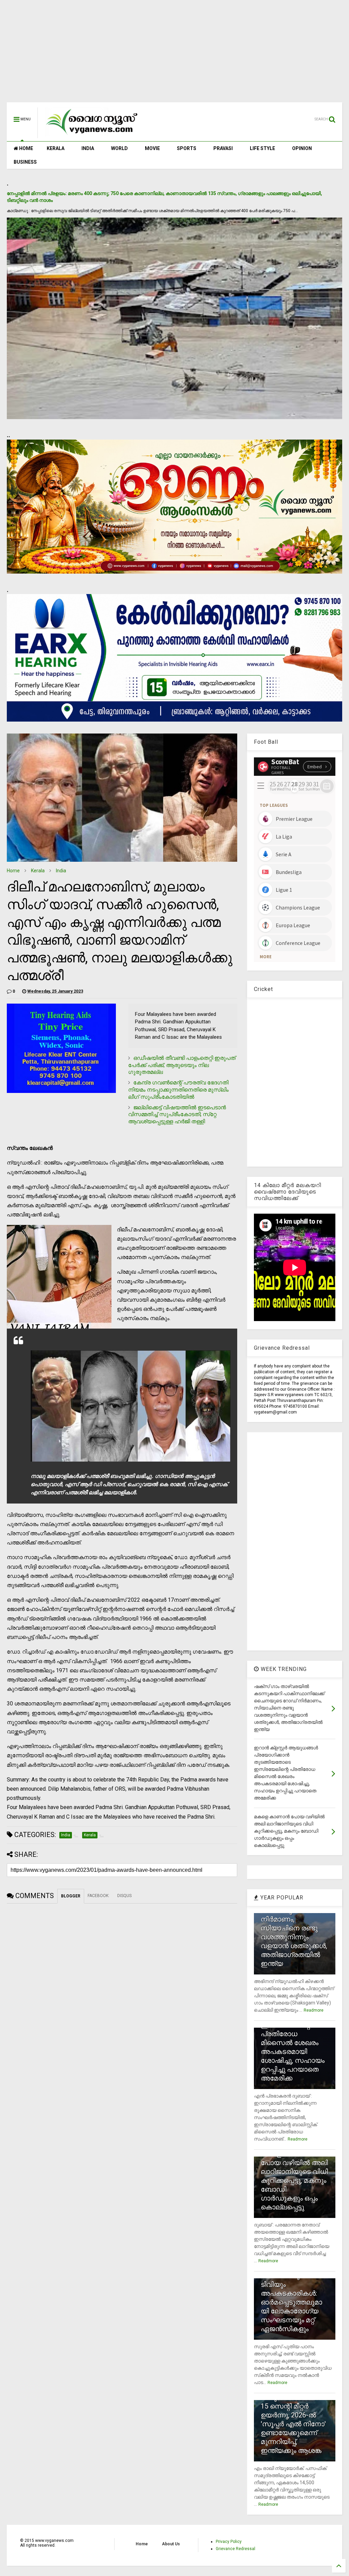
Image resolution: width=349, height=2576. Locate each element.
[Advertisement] (174, 55)
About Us (171, 2544)
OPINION (302, 148)
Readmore (314, 2010)
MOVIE (152, 148)
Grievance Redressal (236, 2549)
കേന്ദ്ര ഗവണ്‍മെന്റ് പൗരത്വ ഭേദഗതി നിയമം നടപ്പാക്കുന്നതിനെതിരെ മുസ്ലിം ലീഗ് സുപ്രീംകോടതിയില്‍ (178, 1090)
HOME (26, 148)
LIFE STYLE (262, 148)
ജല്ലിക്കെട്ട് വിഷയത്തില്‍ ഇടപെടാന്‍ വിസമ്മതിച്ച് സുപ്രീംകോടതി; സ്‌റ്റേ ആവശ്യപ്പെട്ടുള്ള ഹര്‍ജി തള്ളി (177, 1115)
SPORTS (187, 148)
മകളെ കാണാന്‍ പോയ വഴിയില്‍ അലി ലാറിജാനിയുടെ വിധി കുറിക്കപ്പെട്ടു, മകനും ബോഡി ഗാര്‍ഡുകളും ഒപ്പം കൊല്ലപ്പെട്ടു (294, 2180)
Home (13, 871)
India (61, 871)
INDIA (88, 148)
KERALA (56, 148)
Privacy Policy (229, 2542)
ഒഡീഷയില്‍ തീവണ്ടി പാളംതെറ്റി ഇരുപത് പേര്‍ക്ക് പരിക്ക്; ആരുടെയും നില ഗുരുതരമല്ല (182, 1065)
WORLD (119, 148)
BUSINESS (25, 162)
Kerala (38, 871)
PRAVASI (223, 148)
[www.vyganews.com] (92, 135)
